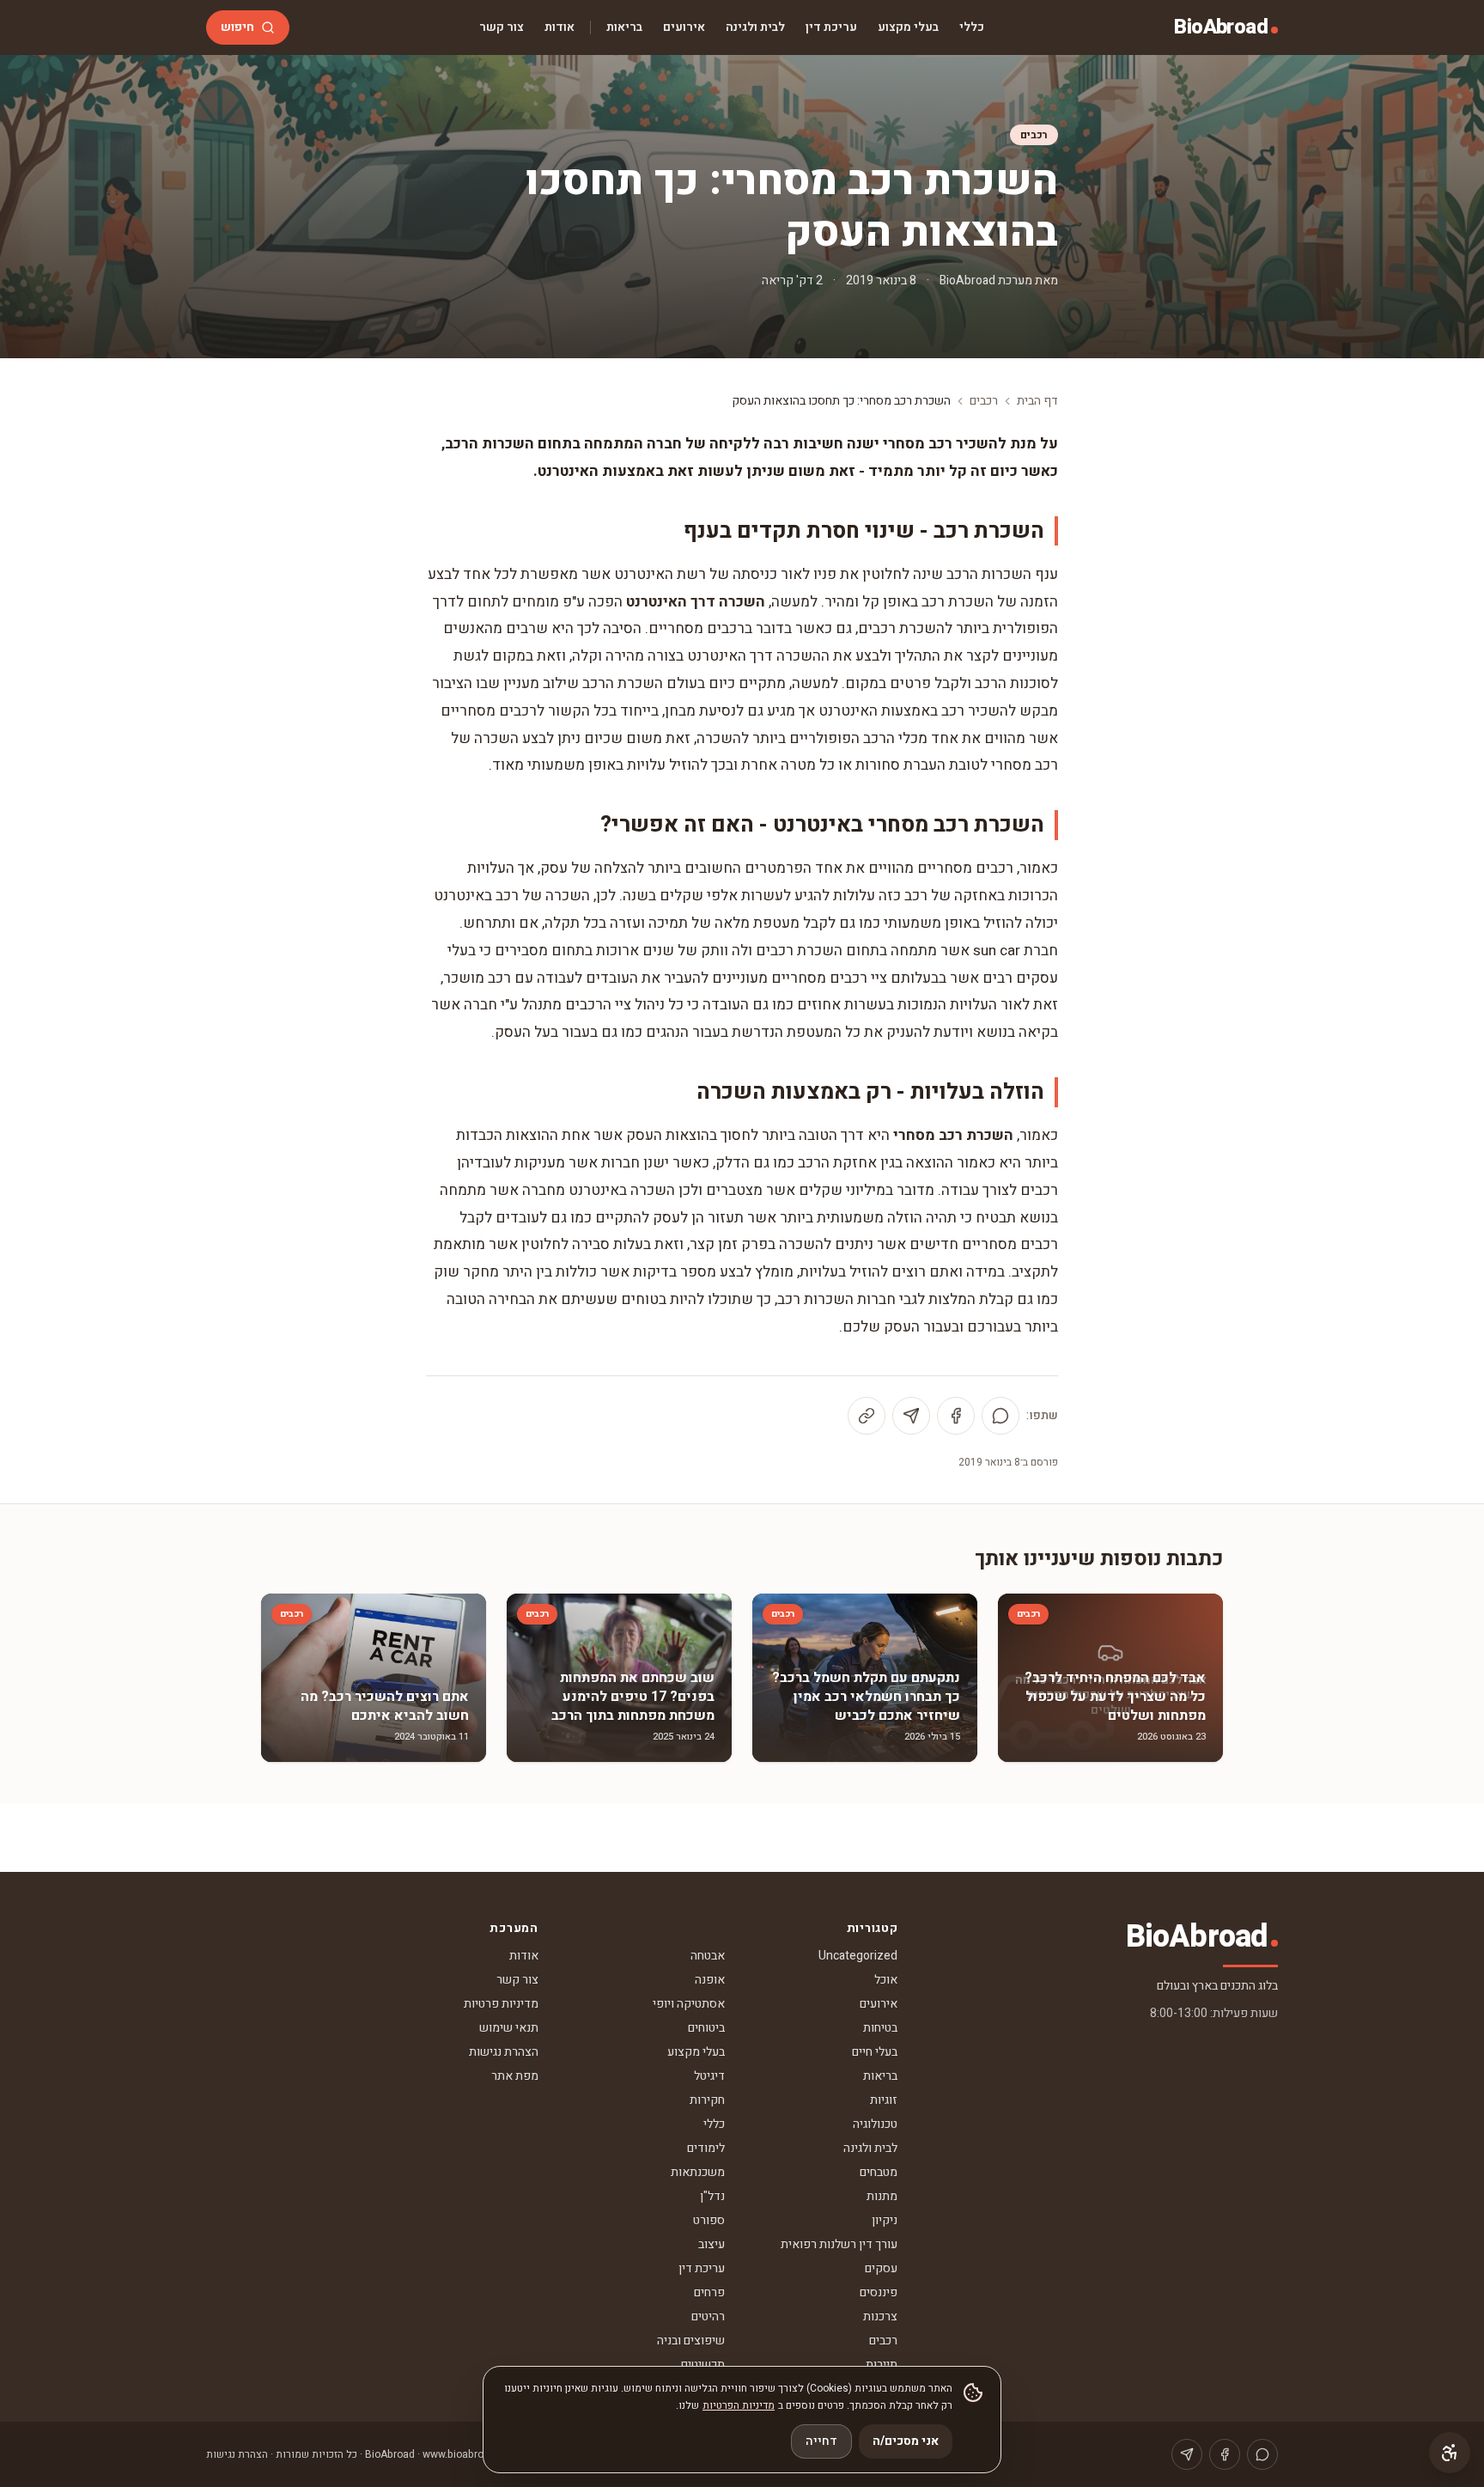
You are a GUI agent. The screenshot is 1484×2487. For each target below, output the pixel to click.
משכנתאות (698, 2172)
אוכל (886, 1980)
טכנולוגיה (875, 2124)
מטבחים (879, 2172)
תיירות (882, 2365)
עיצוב (712, 2244)
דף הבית (1037, 401)
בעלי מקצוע (908, 27)
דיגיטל (709, 2076)
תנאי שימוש (509, 2028)
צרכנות (880, 2316)
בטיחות (880, 2028)
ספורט (709, 2220)
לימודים (706, 2148)
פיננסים (879, 2292)
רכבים (1034, 135)
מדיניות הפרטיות (739, 2405)
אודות (560, 27)
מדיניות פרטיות (501, 2004)
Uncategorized (858, 1956)
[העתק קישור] (867, 1416)
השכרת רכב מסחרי (953, 1135)
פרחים (709, 2292)
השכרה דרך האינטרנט (696, 602)
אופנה (710, 1980)
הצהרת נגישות (504, 2052)
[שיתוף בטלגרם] (911, 1416)
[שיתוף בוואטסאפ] (1000, 1416)
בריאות (624, 27)
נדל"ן (712, 2196)
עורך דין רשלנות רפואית (839, 2244)
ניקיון (885, 2220)
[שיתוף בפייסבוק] (956, 1416)
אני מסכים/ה (906, 2441)
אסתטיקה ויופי (689, 2004)
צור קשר (502, 27)
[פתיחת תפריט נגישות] (1450, 2453)
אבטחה (708, 1956)
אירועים (684, 27)
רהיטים (708, 2316)
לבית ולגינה (755, 27)
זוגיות (884, 2100)
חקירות (707, 2100)
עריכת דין (831, 27)
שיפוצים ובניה (691, 2341)
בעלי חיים (875, 2052)
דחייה (821, 2441)
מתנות (882, 2196)
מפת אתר (515, 2076)
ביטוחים (706, 2028)
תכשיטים (703, 2365)
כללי (972, 27)
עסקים (881, 2268)
